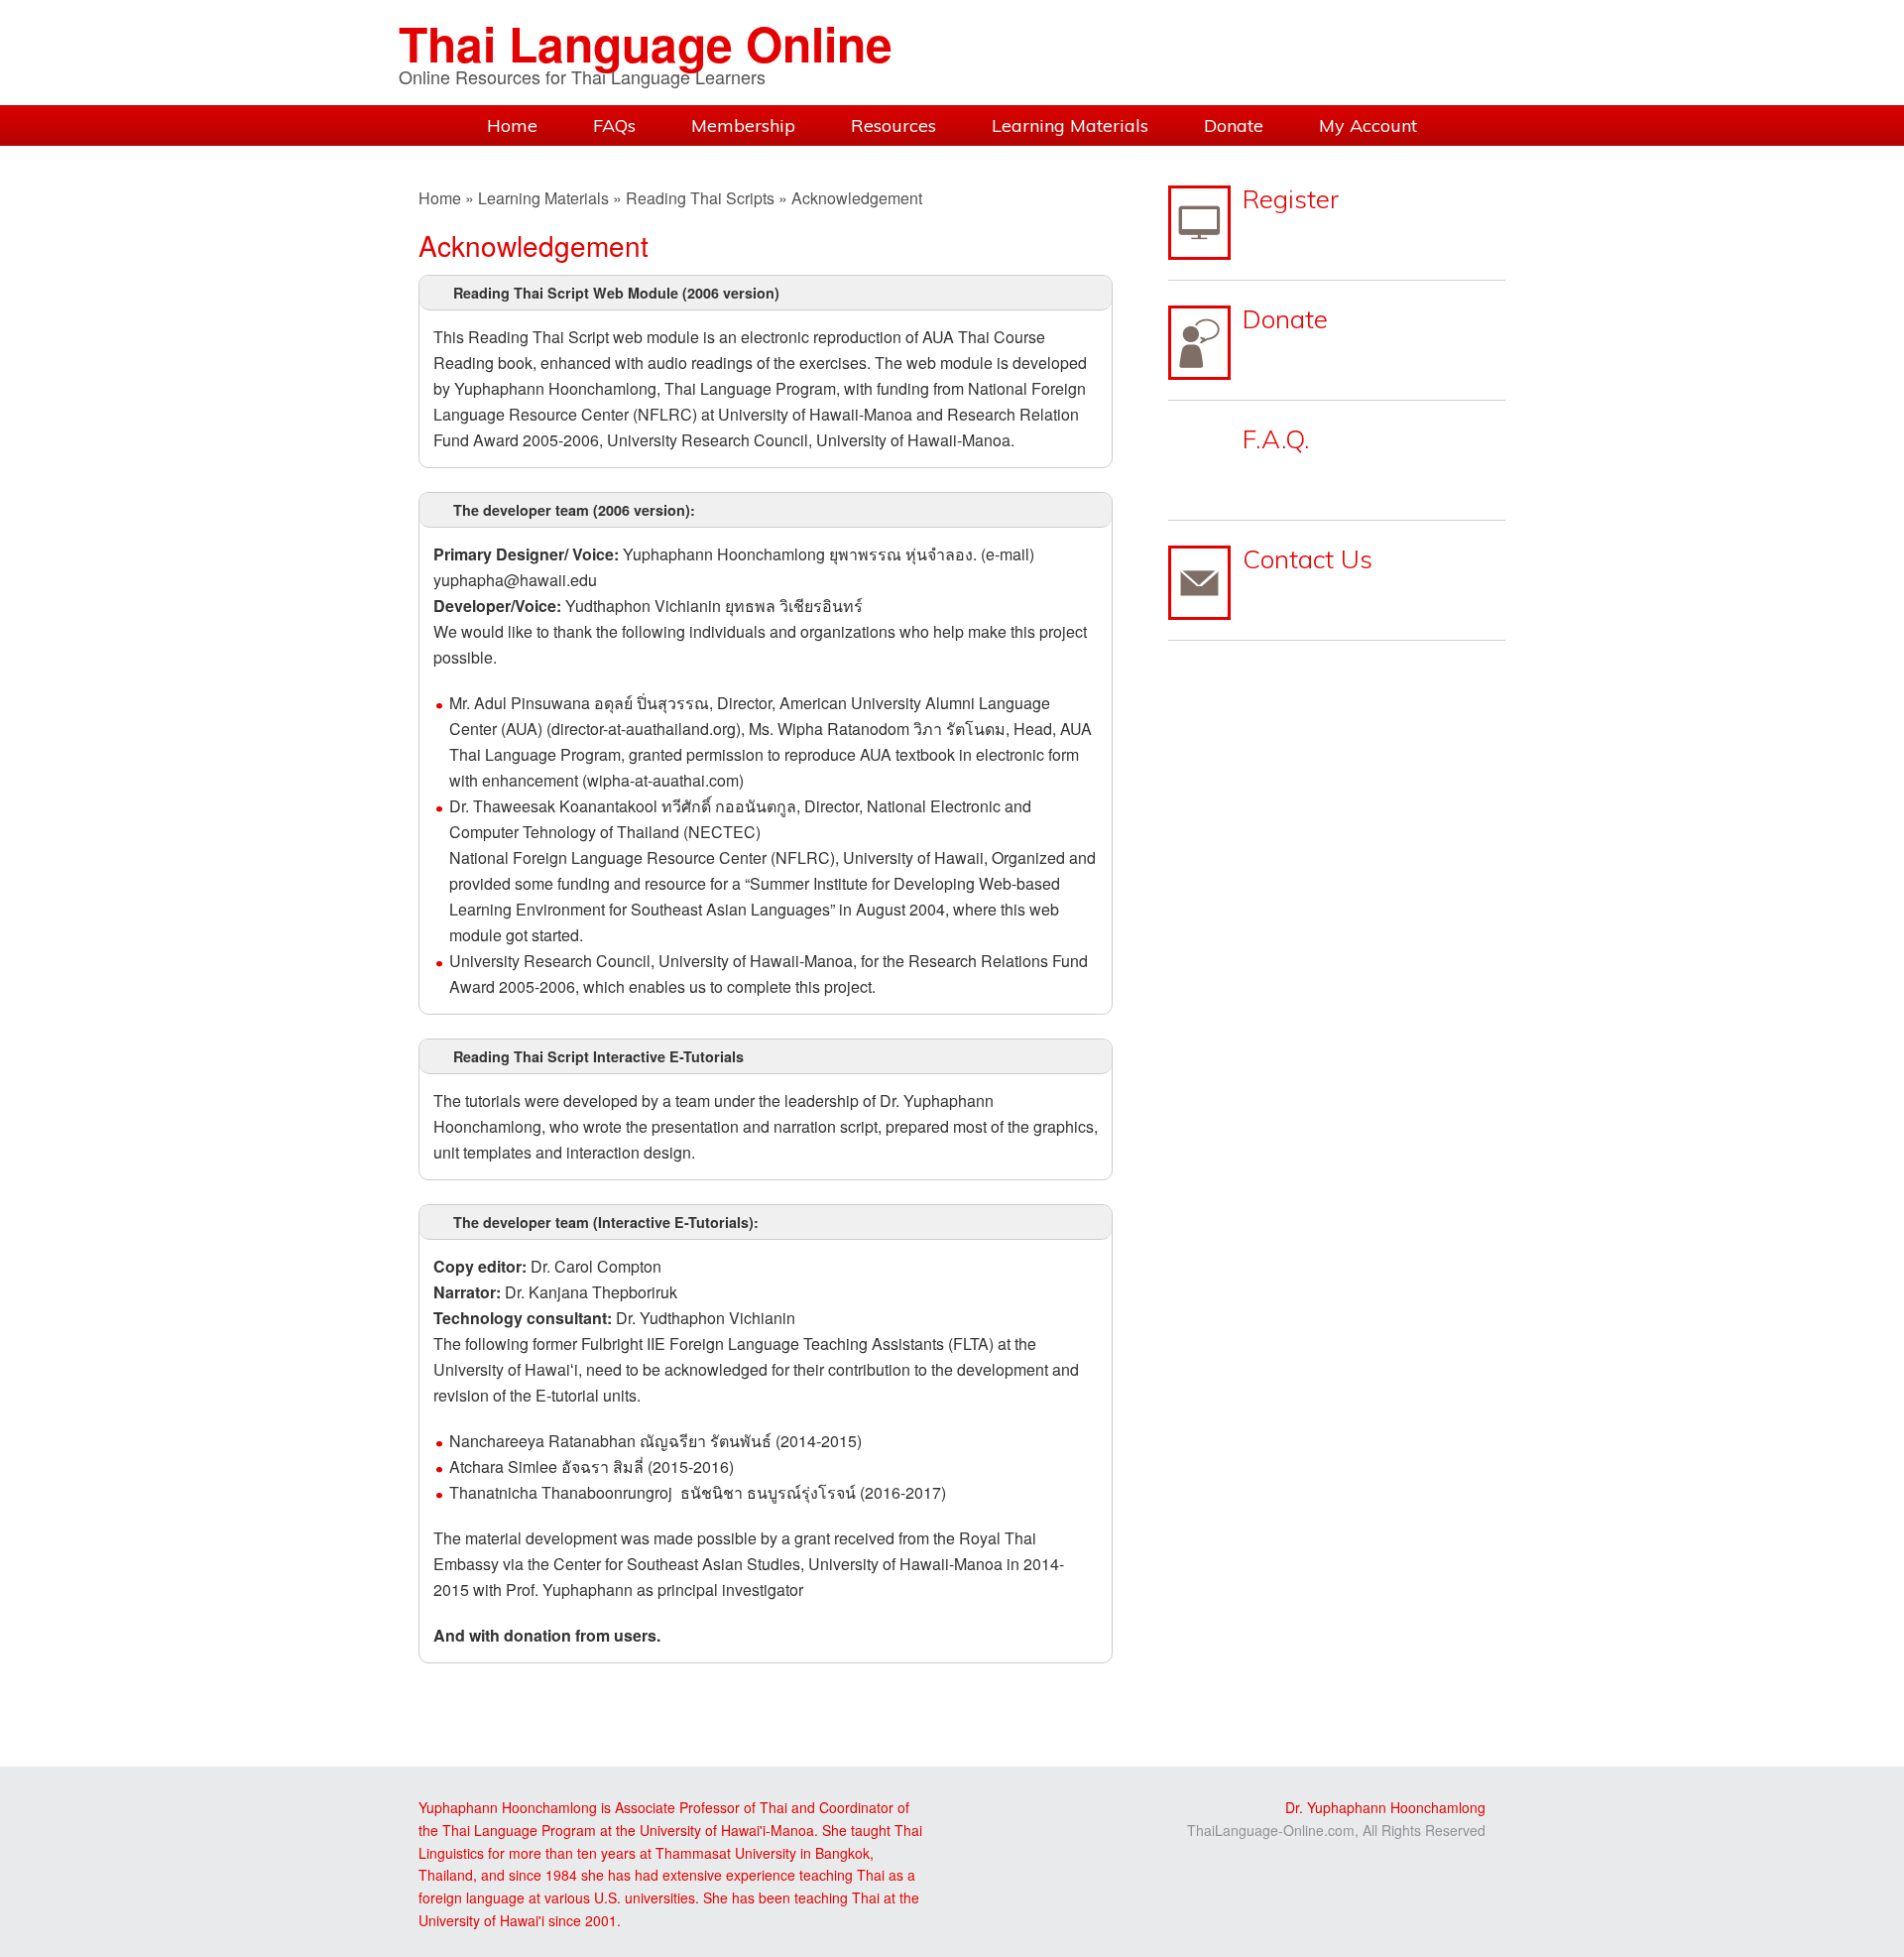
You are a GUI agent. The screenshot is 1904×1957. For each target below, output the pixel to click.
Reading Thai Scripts (700, 198)
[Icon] (1199, 223)
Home (440, 198)
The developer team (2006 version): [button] (574, 510)
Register (1291, 199)
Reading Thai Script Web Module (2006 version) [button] (616, 293)
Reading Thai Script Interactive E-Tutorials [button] (598, 1056)
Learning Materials (543, 198)
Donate (1285, 319)
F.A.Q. (1276, 439)
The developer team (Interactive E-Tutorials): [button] (606, 1222)
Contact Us (1308, 559)
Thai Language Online (646, 43)
